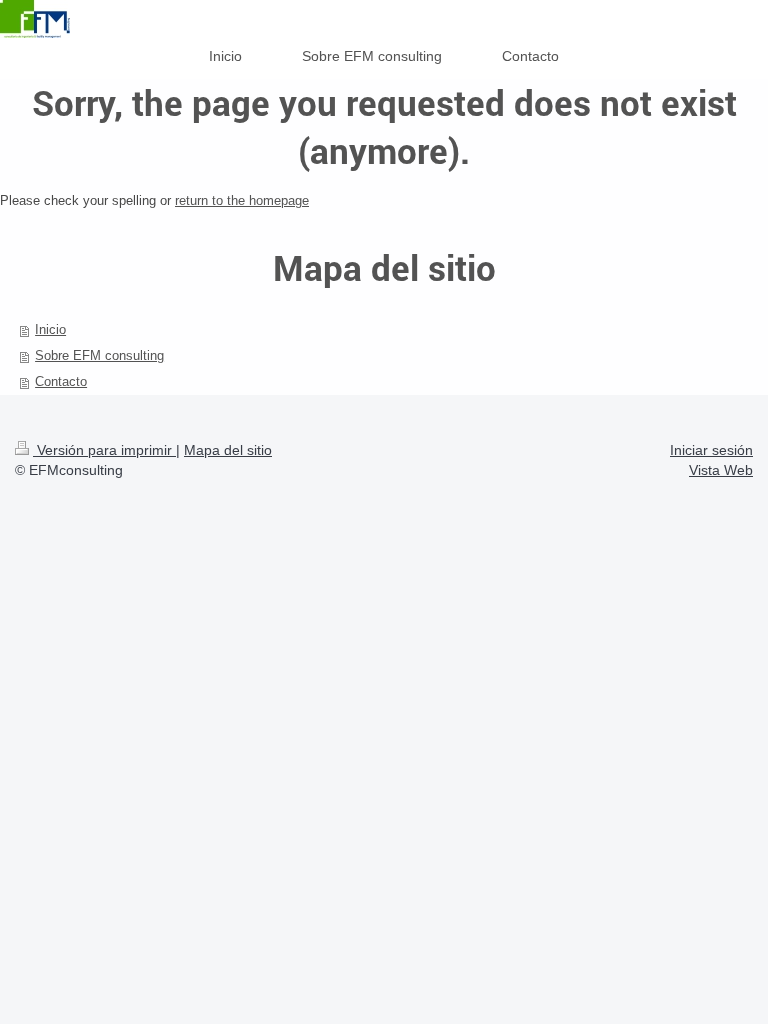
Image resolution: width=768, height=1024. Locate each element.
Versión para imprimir (104, 450)
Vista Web (721, 470)
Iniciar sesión (711, 450)
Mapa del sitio (228, 450)
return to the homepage (242, 200)
